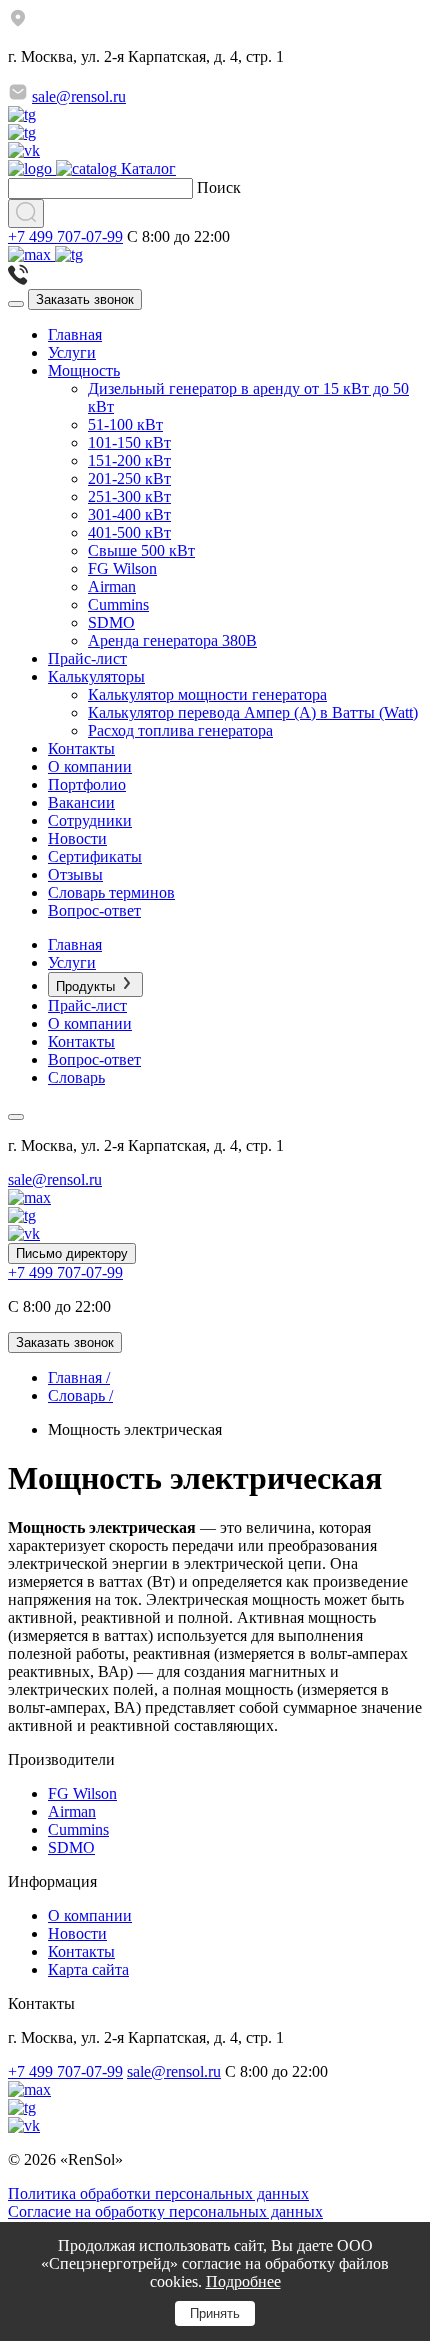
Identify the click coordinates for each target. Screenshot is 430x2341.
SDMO (111, 622)
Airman (112, 586)
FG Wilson (122, 568)
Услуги (72, 352)
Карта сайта (88, 1969)
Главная (75, 334)
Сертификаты (95, 856)
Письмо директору (72, 1253)
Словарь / (80, 1395)
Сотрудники (90, 820)
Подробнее (243, 2281)
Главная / (79, 1377)
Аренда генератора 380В (172, 640)
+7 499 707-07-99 (65, 236)
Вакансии (81, 802)
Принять (215, 2313)
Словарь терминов (111, 892)
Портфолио (87, 784)
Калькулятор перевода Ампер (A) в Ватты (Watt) (253, 712)
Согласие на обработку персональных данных (165, 2211)
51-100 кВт (125, 424)
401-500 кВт (129, 532)
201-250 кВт (129, 478)
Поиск (219, 187)
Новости (77, 838)
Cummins (118, 604)
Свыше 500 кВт (141, 550)
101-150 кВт (129, 442)
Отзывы (75, 874)
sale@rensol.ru (79, 96)
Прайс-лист (87, 658)
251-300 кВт (129, 496)
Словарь (76, 1077)
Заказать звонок (85, 299)
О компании (90, 766)
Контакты (81, 748)
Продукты (87, 986)
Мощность (84, 370)
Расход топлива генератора (180, 730)
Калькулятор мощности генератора (207, 694)
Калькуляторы (96, 676)
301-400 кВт (129, 514)
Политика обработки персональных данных (158, 2193)
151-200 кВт (129, 460)
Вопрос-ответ (94, 910)
